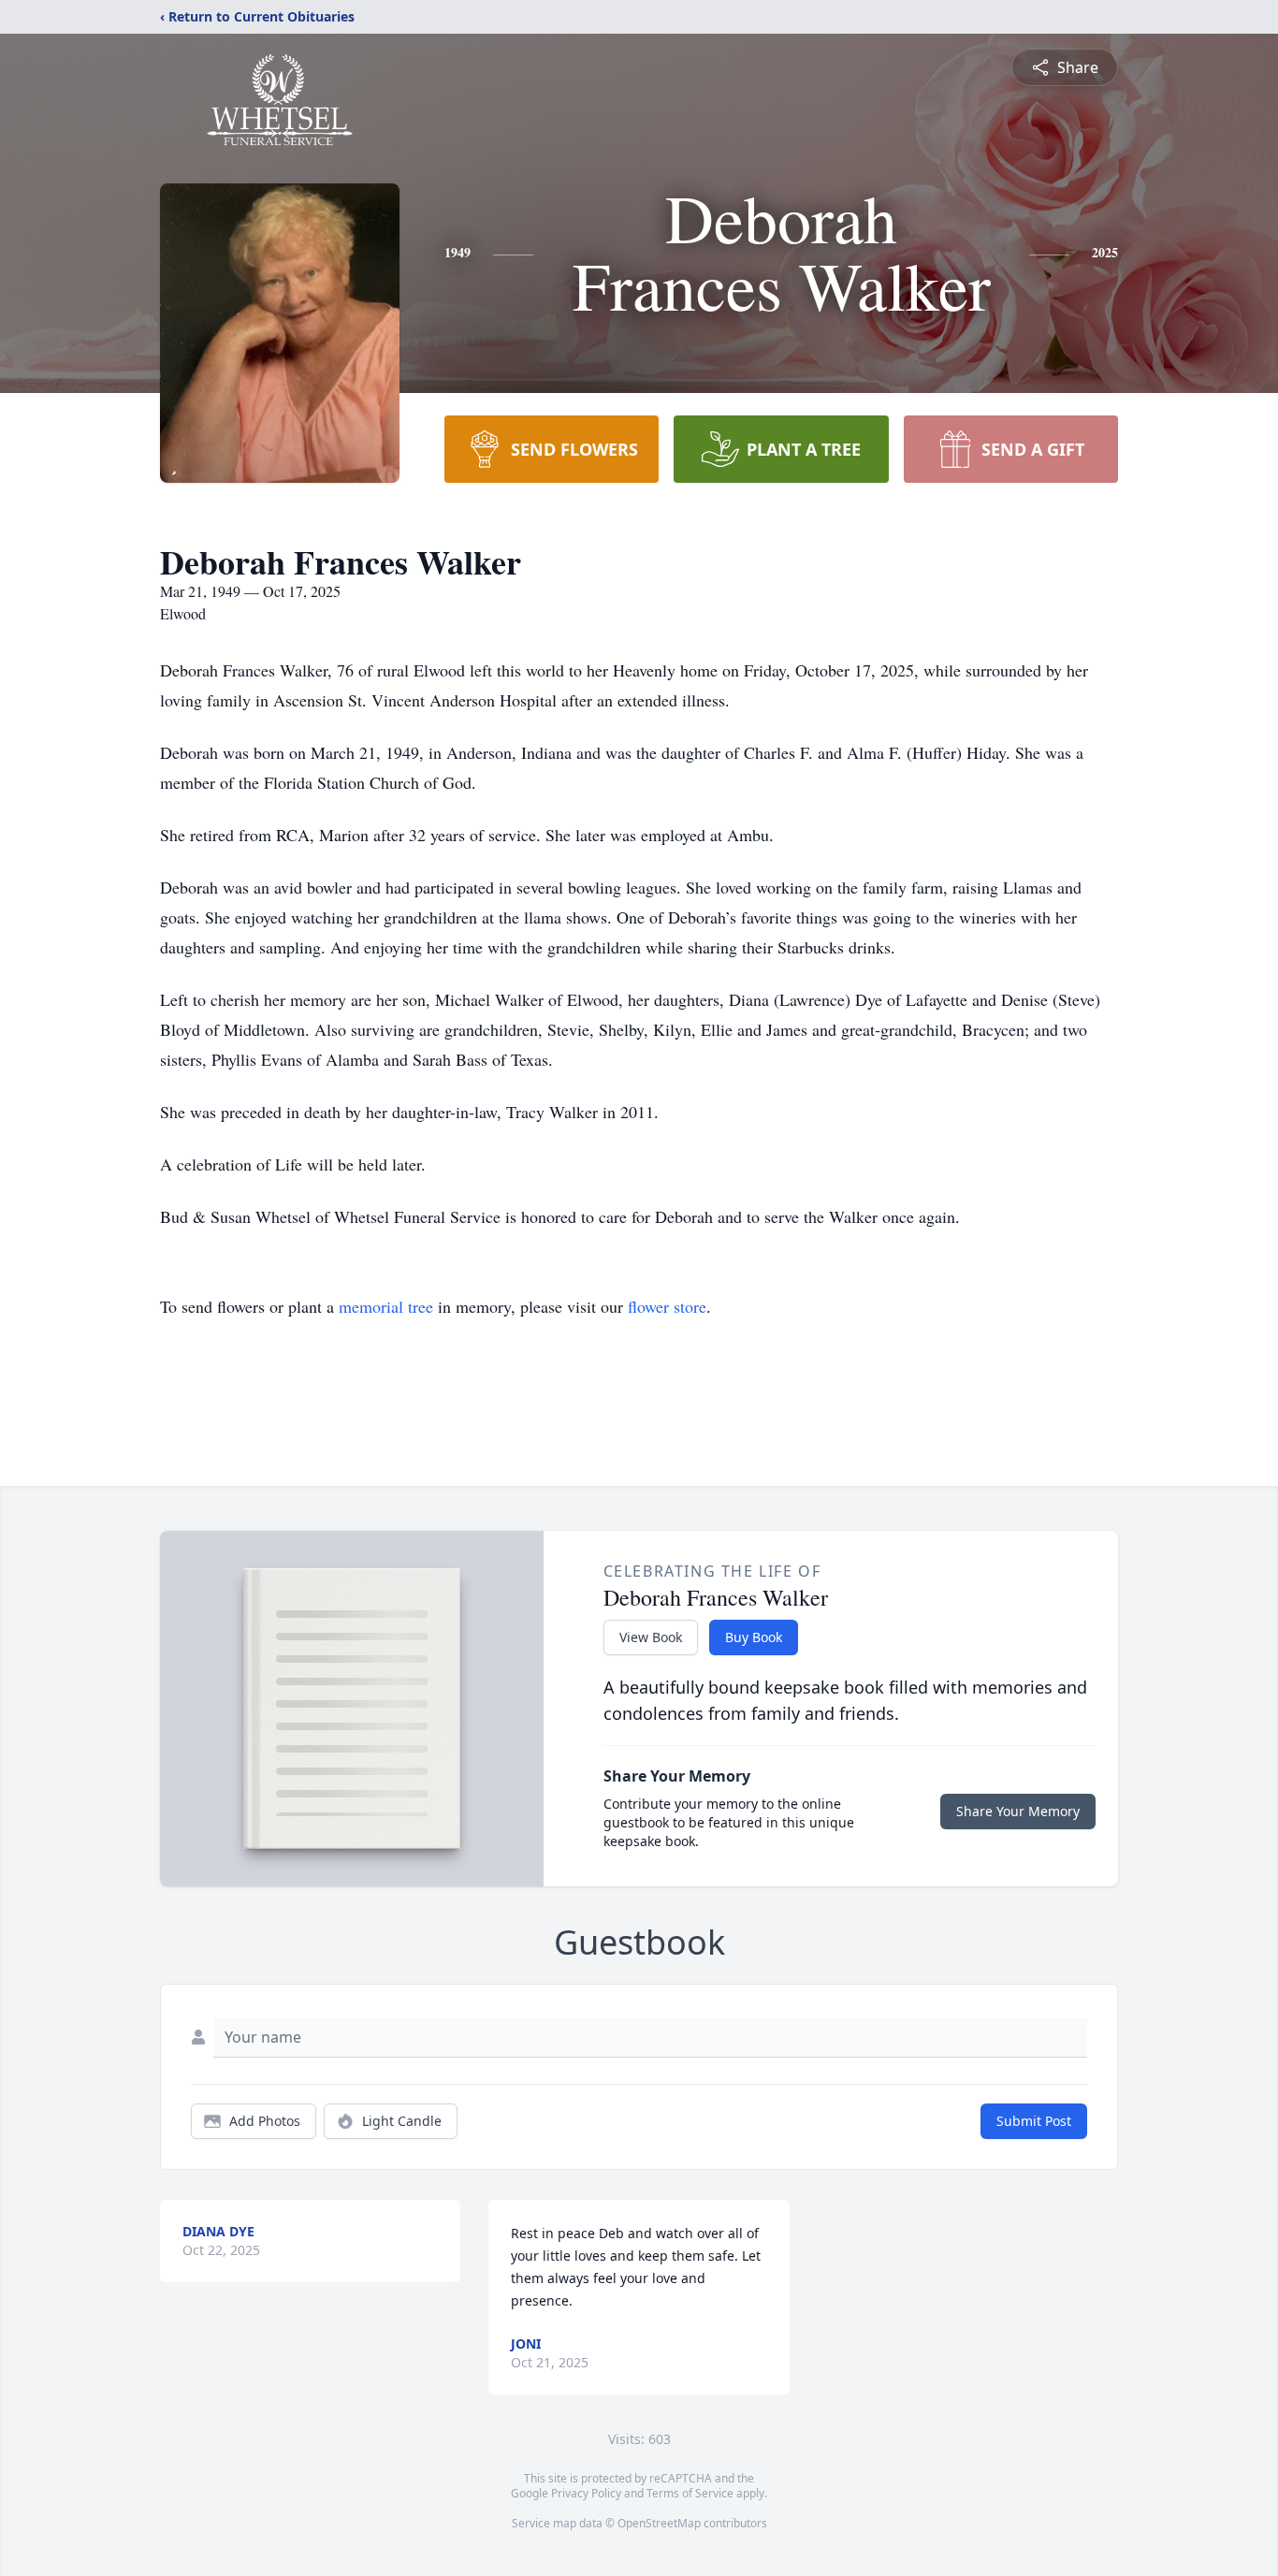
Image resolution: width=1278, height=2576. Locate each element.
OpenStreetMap (659, 2523)
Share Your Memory (1018, 1811)
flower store (667, 1306)
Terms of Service (690, 2493)
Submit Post (1034, 2121)
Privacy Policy (586, 2493)
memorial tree (386, 1306)
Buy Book (754, 1637)
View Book (651, 1637)
